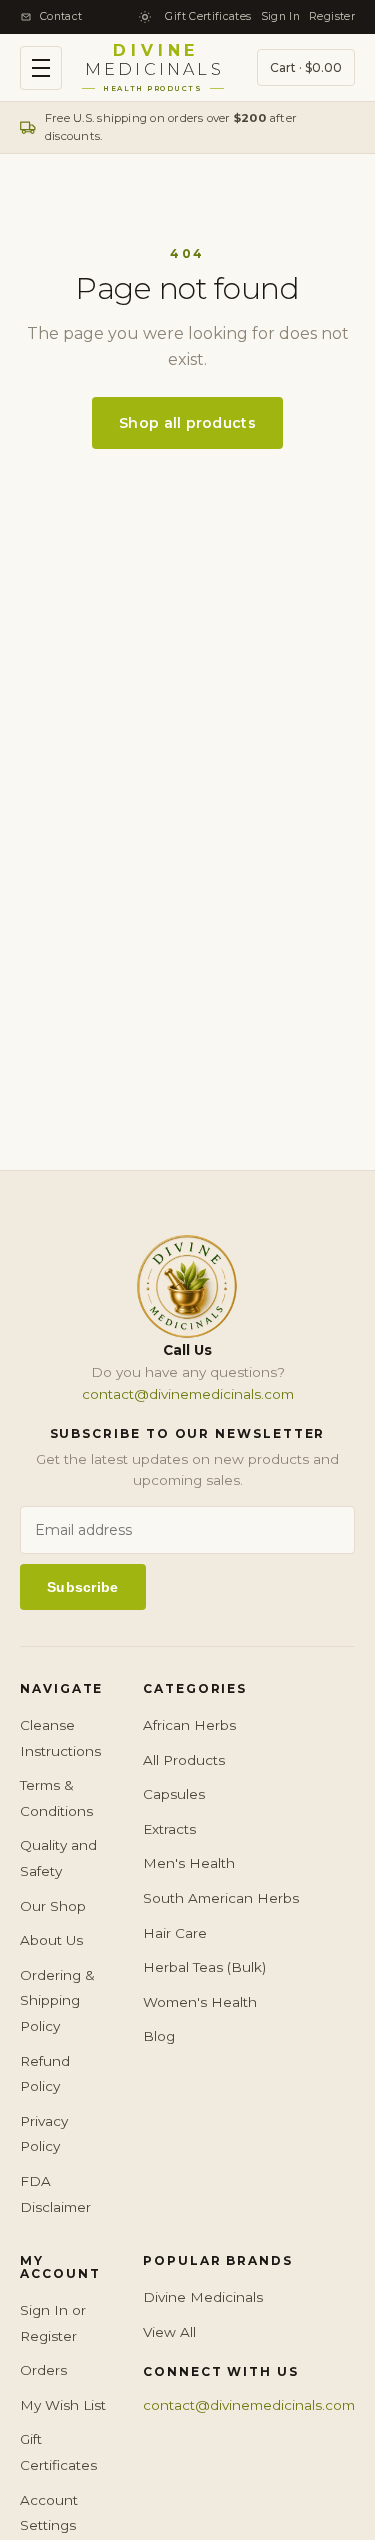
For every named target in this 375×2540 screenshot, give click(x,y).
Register (332, 16)
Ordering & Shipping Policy (57, 2000)
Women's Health (200, 2002)
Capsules (174, 1794)
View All (169, 2332)
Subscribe (83, 1587)
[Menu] (41, 68)
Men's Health (189, 1863)
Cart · (306, 67)
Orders (43, 2370)
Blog (159, 2036)
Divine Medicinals (203, 2297)
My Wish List (63, 2405)
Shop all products (187, 423)
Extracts (169, 1829)
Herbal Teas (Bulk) (204, 1967)
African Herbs (189, 1725)
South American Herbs (221, 1898)
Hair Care (175, 1933)
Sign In (281, 16)
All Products (184, 1760)
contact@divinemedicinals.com (188, 1394)
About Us (51, 1940)
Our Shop (53, 1906)
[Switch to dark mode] (145, 17)
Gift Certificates (208, 16)
